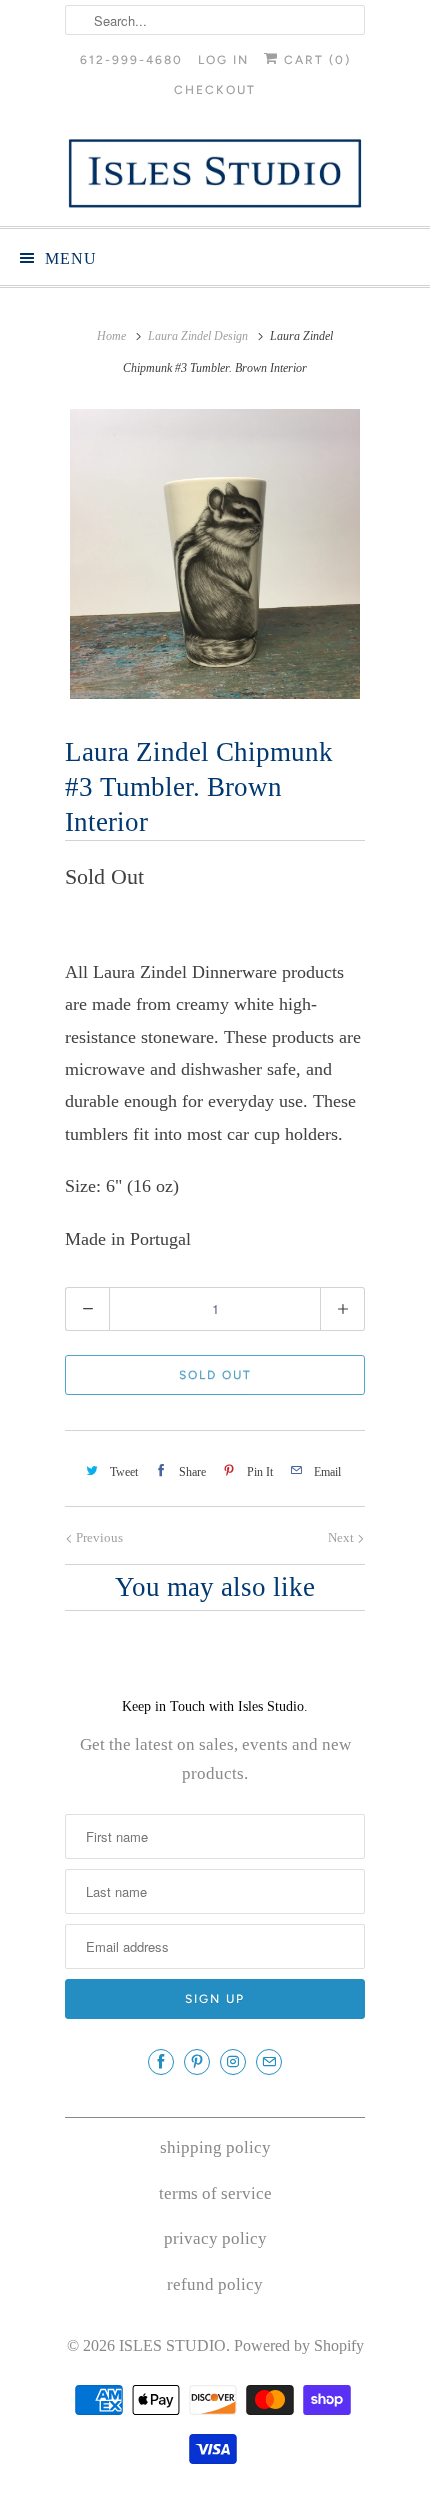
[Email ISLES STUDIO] (269, 2062)
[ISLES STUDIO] (215, 173)
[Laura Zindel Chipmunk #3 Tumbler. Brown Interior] (215, 554)
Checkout (215, 90)
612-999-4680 (131, 60)
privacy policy (215, 2238)
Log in (223, 60)
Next (342, 1537)
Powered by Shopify (299, 2345)
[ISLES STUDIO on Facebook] (161, 2062)
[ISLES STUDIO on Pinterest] (197, 2062)
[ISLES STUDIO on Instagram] (233, 2062)
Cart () (315, 60)
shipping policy (215, 2147)
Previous (98, 1537)
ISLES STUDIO (172, 2345)
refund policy (215, 2284)
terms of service (215, 2193)
